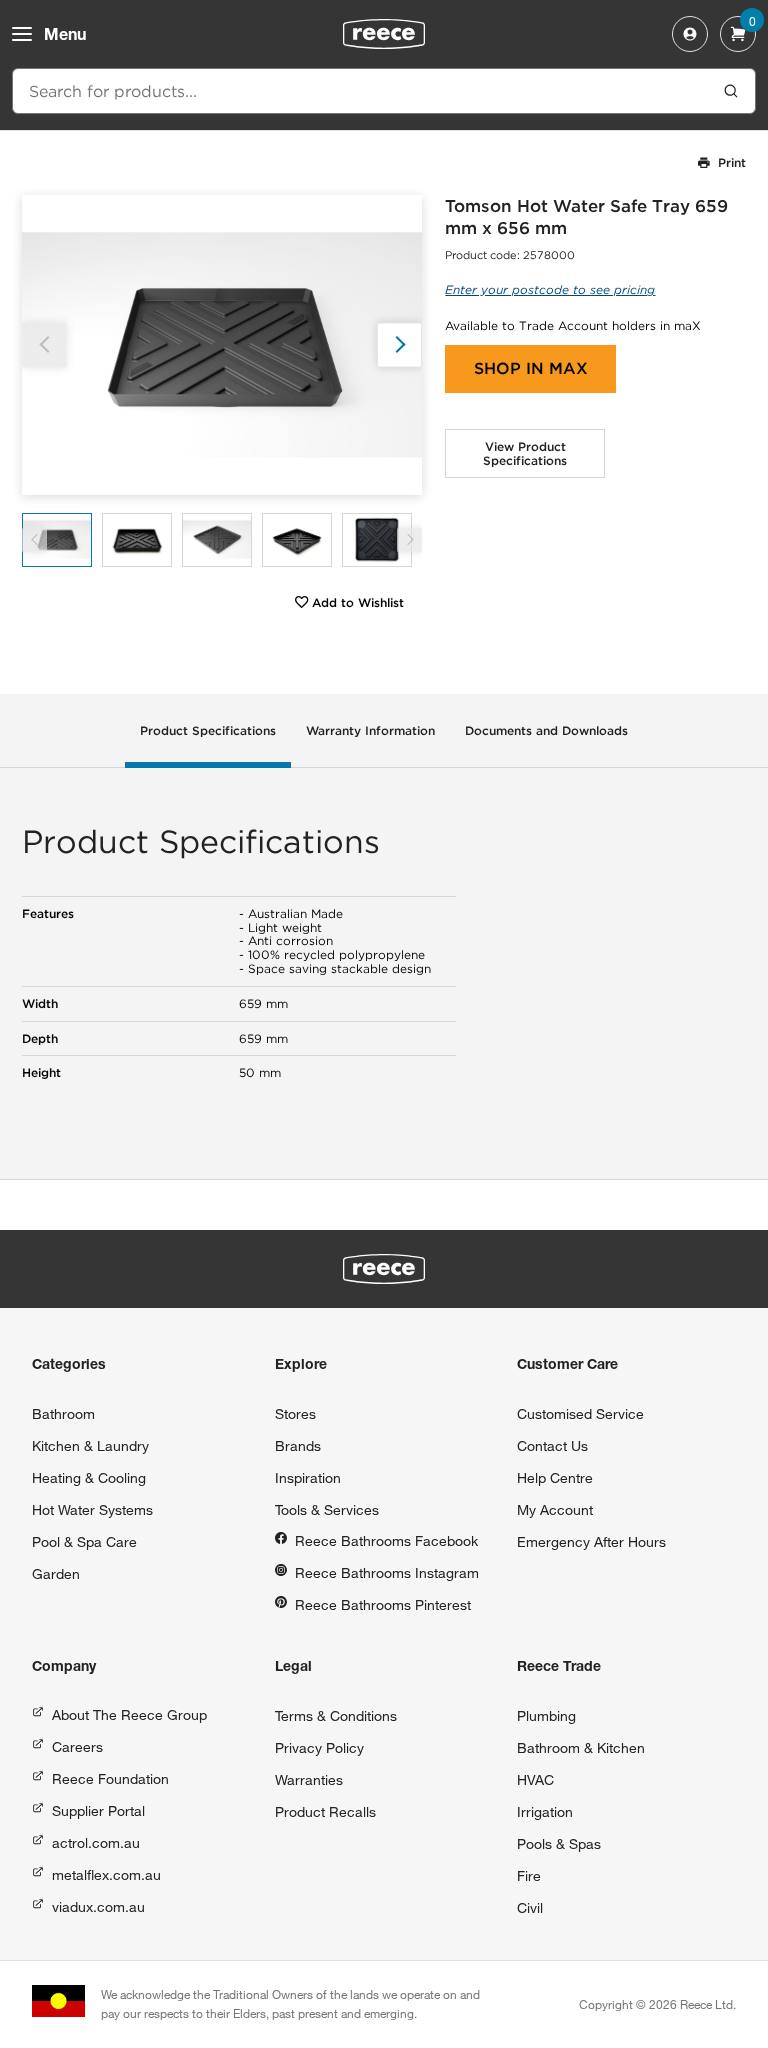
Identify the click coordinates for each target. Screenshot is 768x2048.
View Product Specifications (525, 453)
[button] (399, 344)
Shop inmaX (531, 368)
